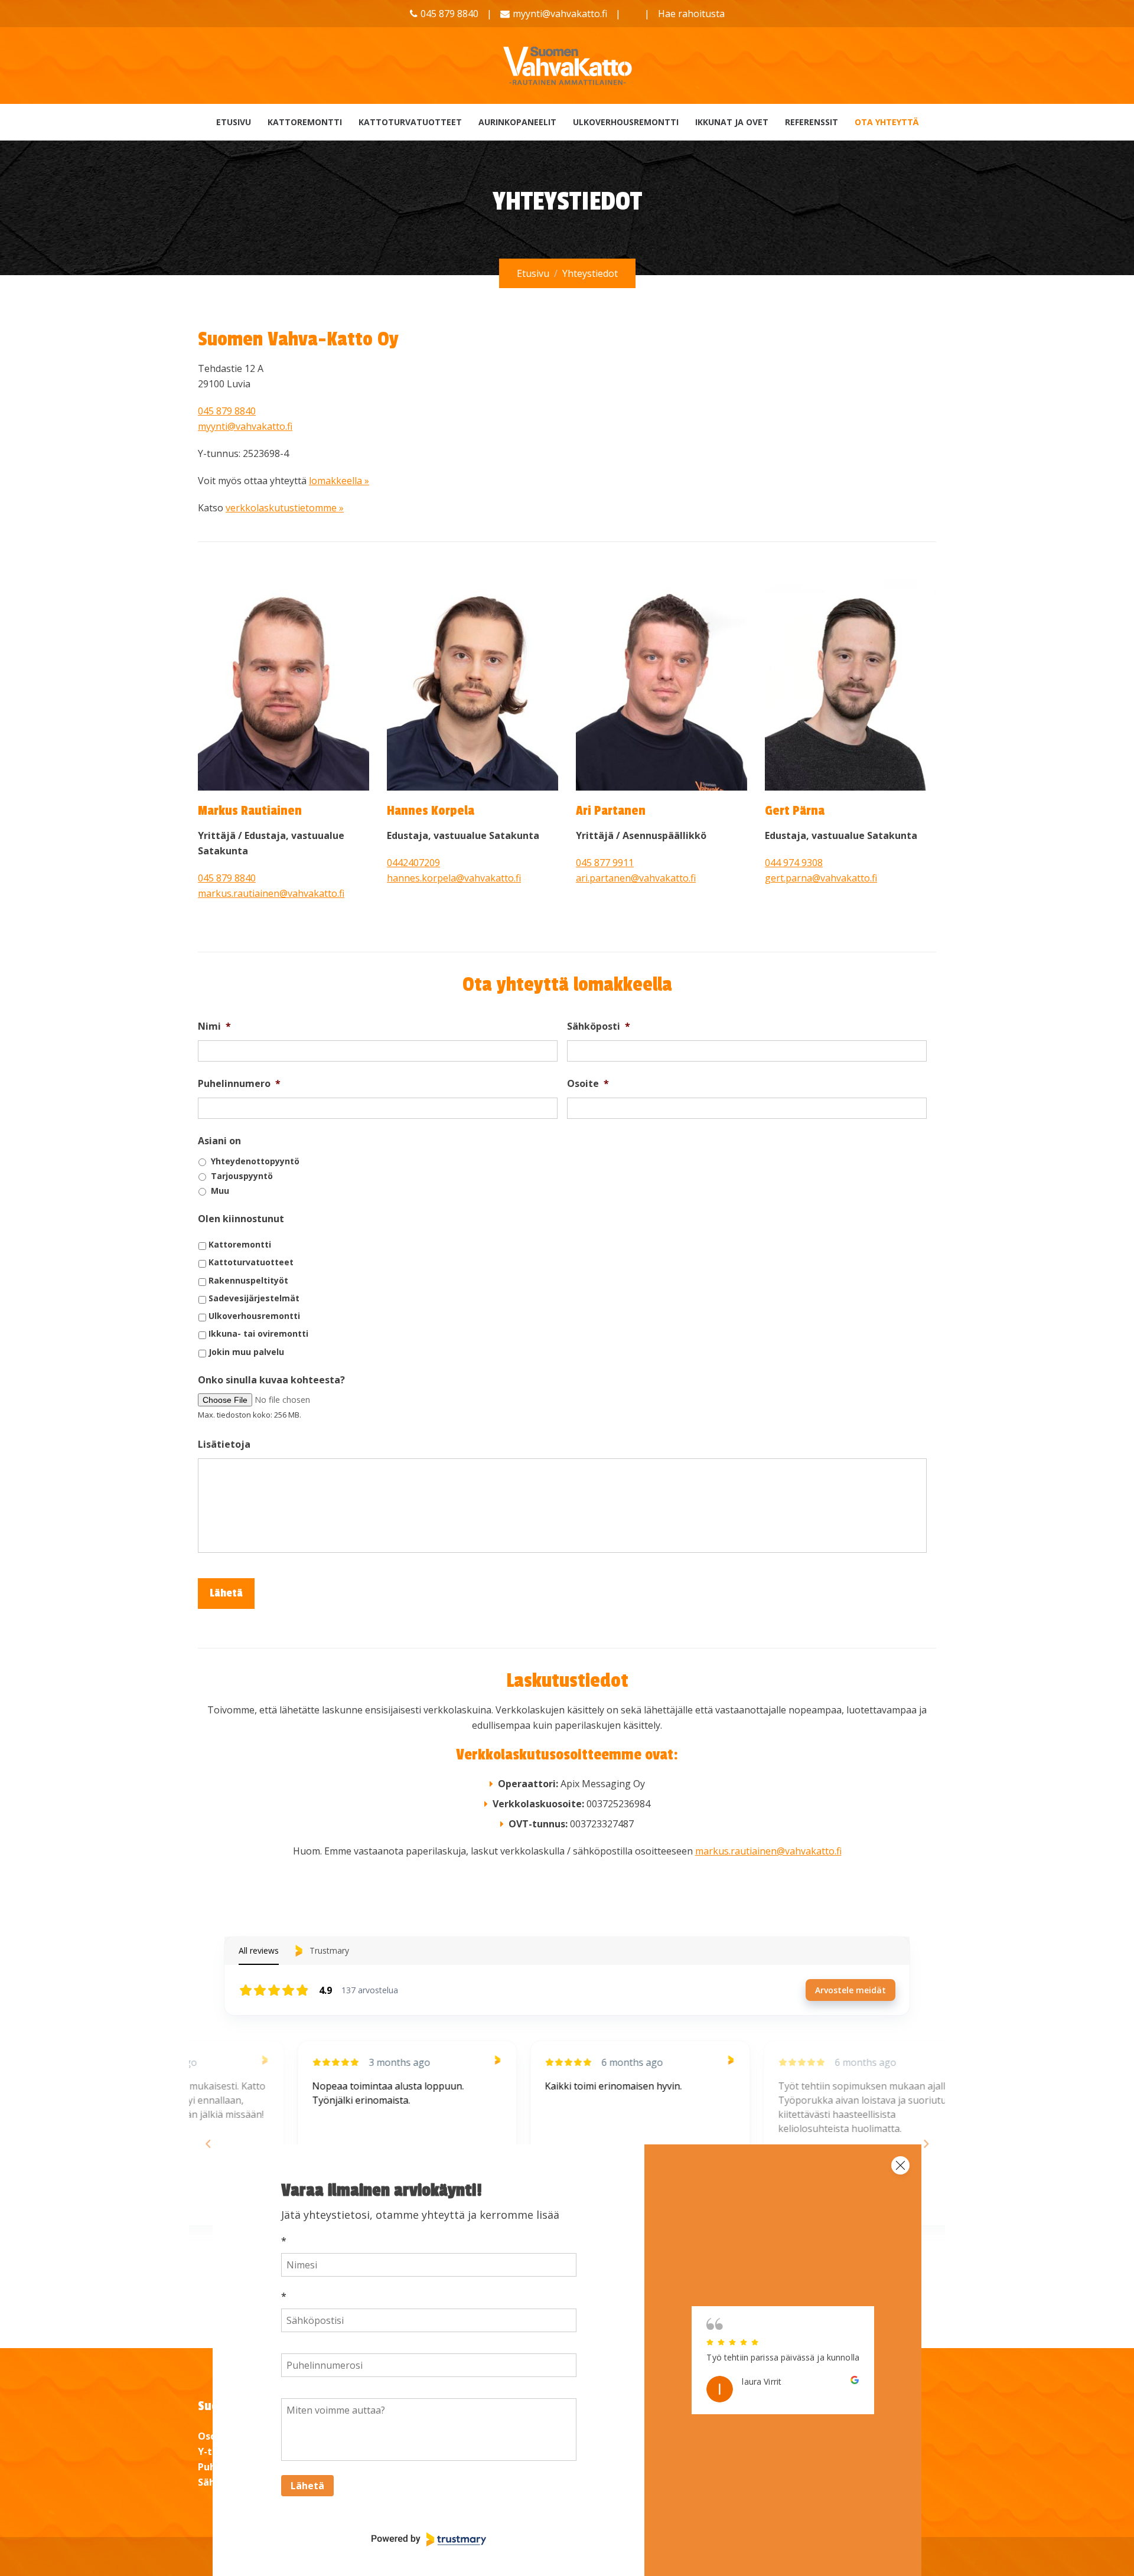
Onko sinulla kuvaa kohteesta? (271, 1380)
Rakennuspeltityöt (248, 1280)
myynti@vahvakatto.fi (560, 14)
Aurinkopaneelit (517, 122)
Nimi (214, 1026)
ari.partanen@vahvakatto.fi (636, 878)
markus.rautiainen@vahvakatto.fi (271, 893)
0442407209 (413, 863)
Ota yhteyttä (887, 122)
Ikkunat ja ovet (732, 122)
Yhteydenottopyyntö (255, 1161)
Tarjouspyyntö (242, 1176)
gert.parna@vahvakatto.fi (821, 878)
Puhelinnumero (239, 1084)
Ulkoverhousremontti (626, 122)
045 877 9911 (605, 863)
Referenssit (812, 122)
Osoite (588, 1084)
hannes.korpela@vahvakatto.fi (454, 878)
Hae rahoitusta (691, 14)
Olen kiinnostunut (241, 1219)
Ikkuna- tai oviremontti (258, 1333)
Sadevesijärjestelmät (254, 1298)
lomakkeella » (339, 481)
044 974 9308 (794, 863)
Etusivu (234, 122)
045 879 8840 (227, 411)
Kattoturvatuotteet (410, 122)
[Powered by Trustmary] (429, 2539)
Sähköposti (599, 1026)
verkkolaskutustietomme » (285, 508)
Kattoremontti (305, 122)
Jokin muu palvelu (246, 1352)
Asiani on (219, 1141)
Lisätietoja (224, 1444)
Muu (220, 1191)
